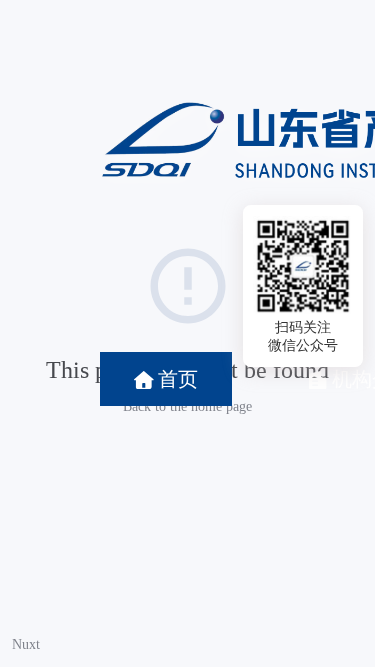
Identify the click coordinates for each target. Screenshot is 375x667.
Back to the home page (187, 406)
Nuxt (26, 644)
